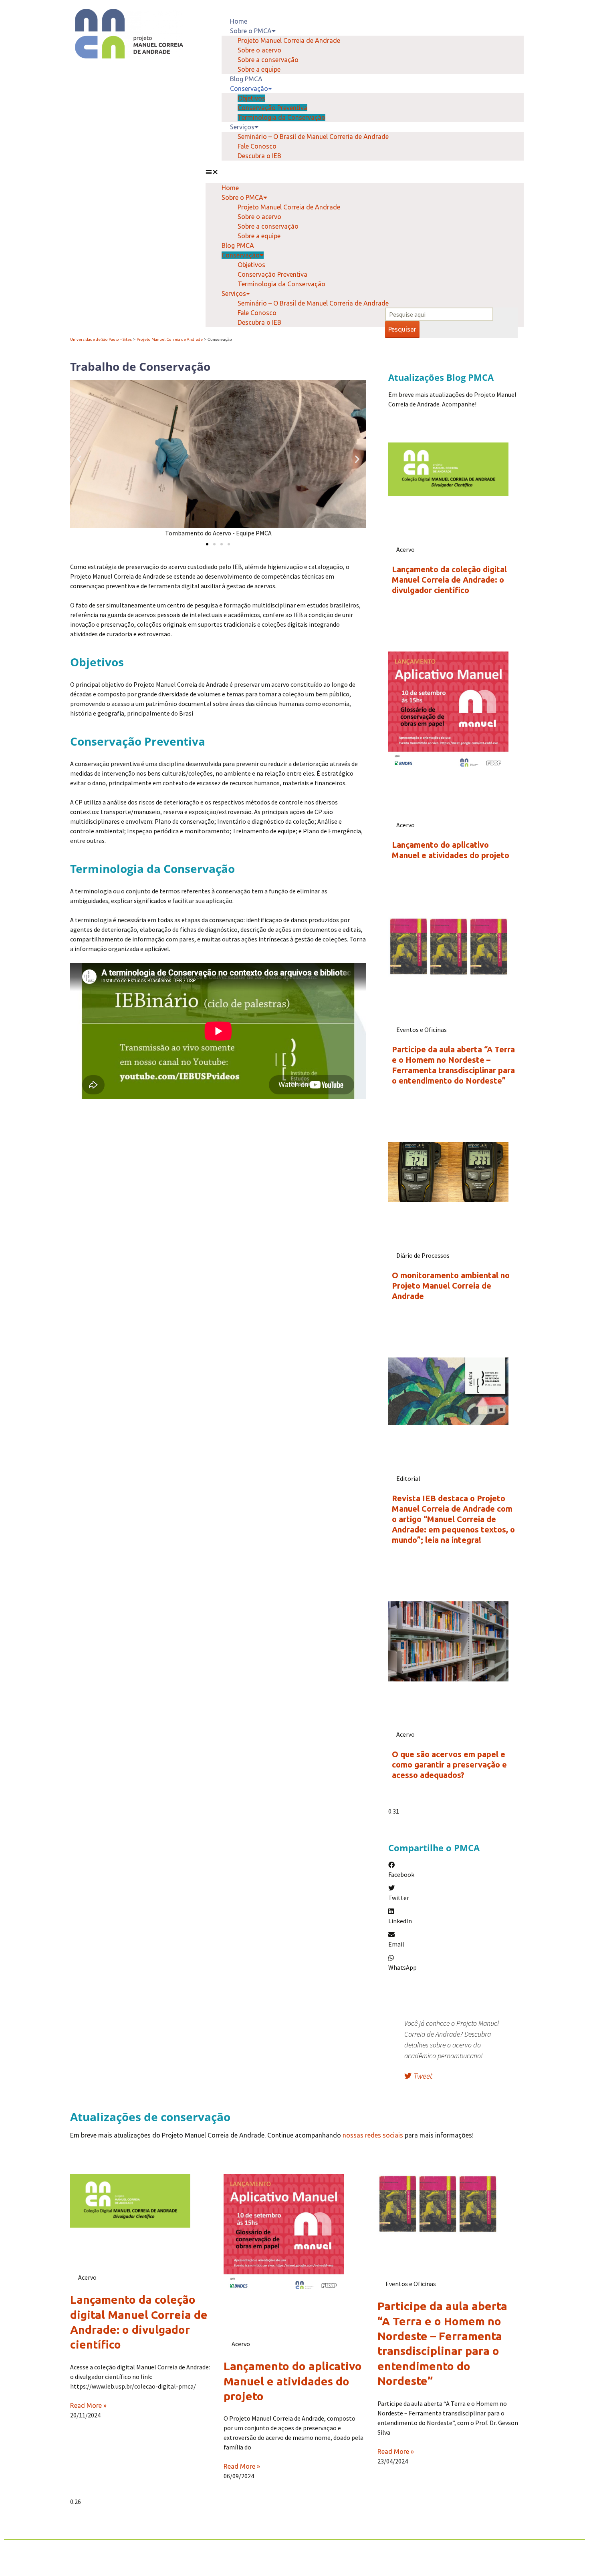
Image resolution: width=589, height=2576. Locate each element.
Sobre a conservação (268, 60)
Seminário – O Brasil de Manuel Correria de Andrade (313, 137)
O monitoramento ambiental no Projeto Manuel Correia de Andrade (451, 1286)
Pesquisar (402, 329)
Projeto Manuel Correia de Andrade (289, 40)
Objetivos (251, 98)
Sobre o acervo (259, 50)
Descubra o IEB (259, 156)
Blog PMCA (246, 79)
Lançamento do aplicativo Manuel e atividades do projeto (293, 2381)
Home (239, 21)
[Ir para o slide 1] (207, 544)
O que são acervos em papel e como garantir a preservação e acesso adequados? (449, 1765)
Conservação (249, 88)
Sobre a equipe (259, 69)
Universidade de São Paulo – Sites (101, 339)
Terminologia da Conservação (281, 117)
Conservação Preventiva (272, 108)
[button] (365, 172)
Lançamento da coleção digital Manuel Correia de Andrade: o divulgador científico (449, 580)
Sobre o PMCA (251, 31)
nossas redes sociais (373, 2135)
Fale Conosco (257, 146)
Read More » (88, 2405)
